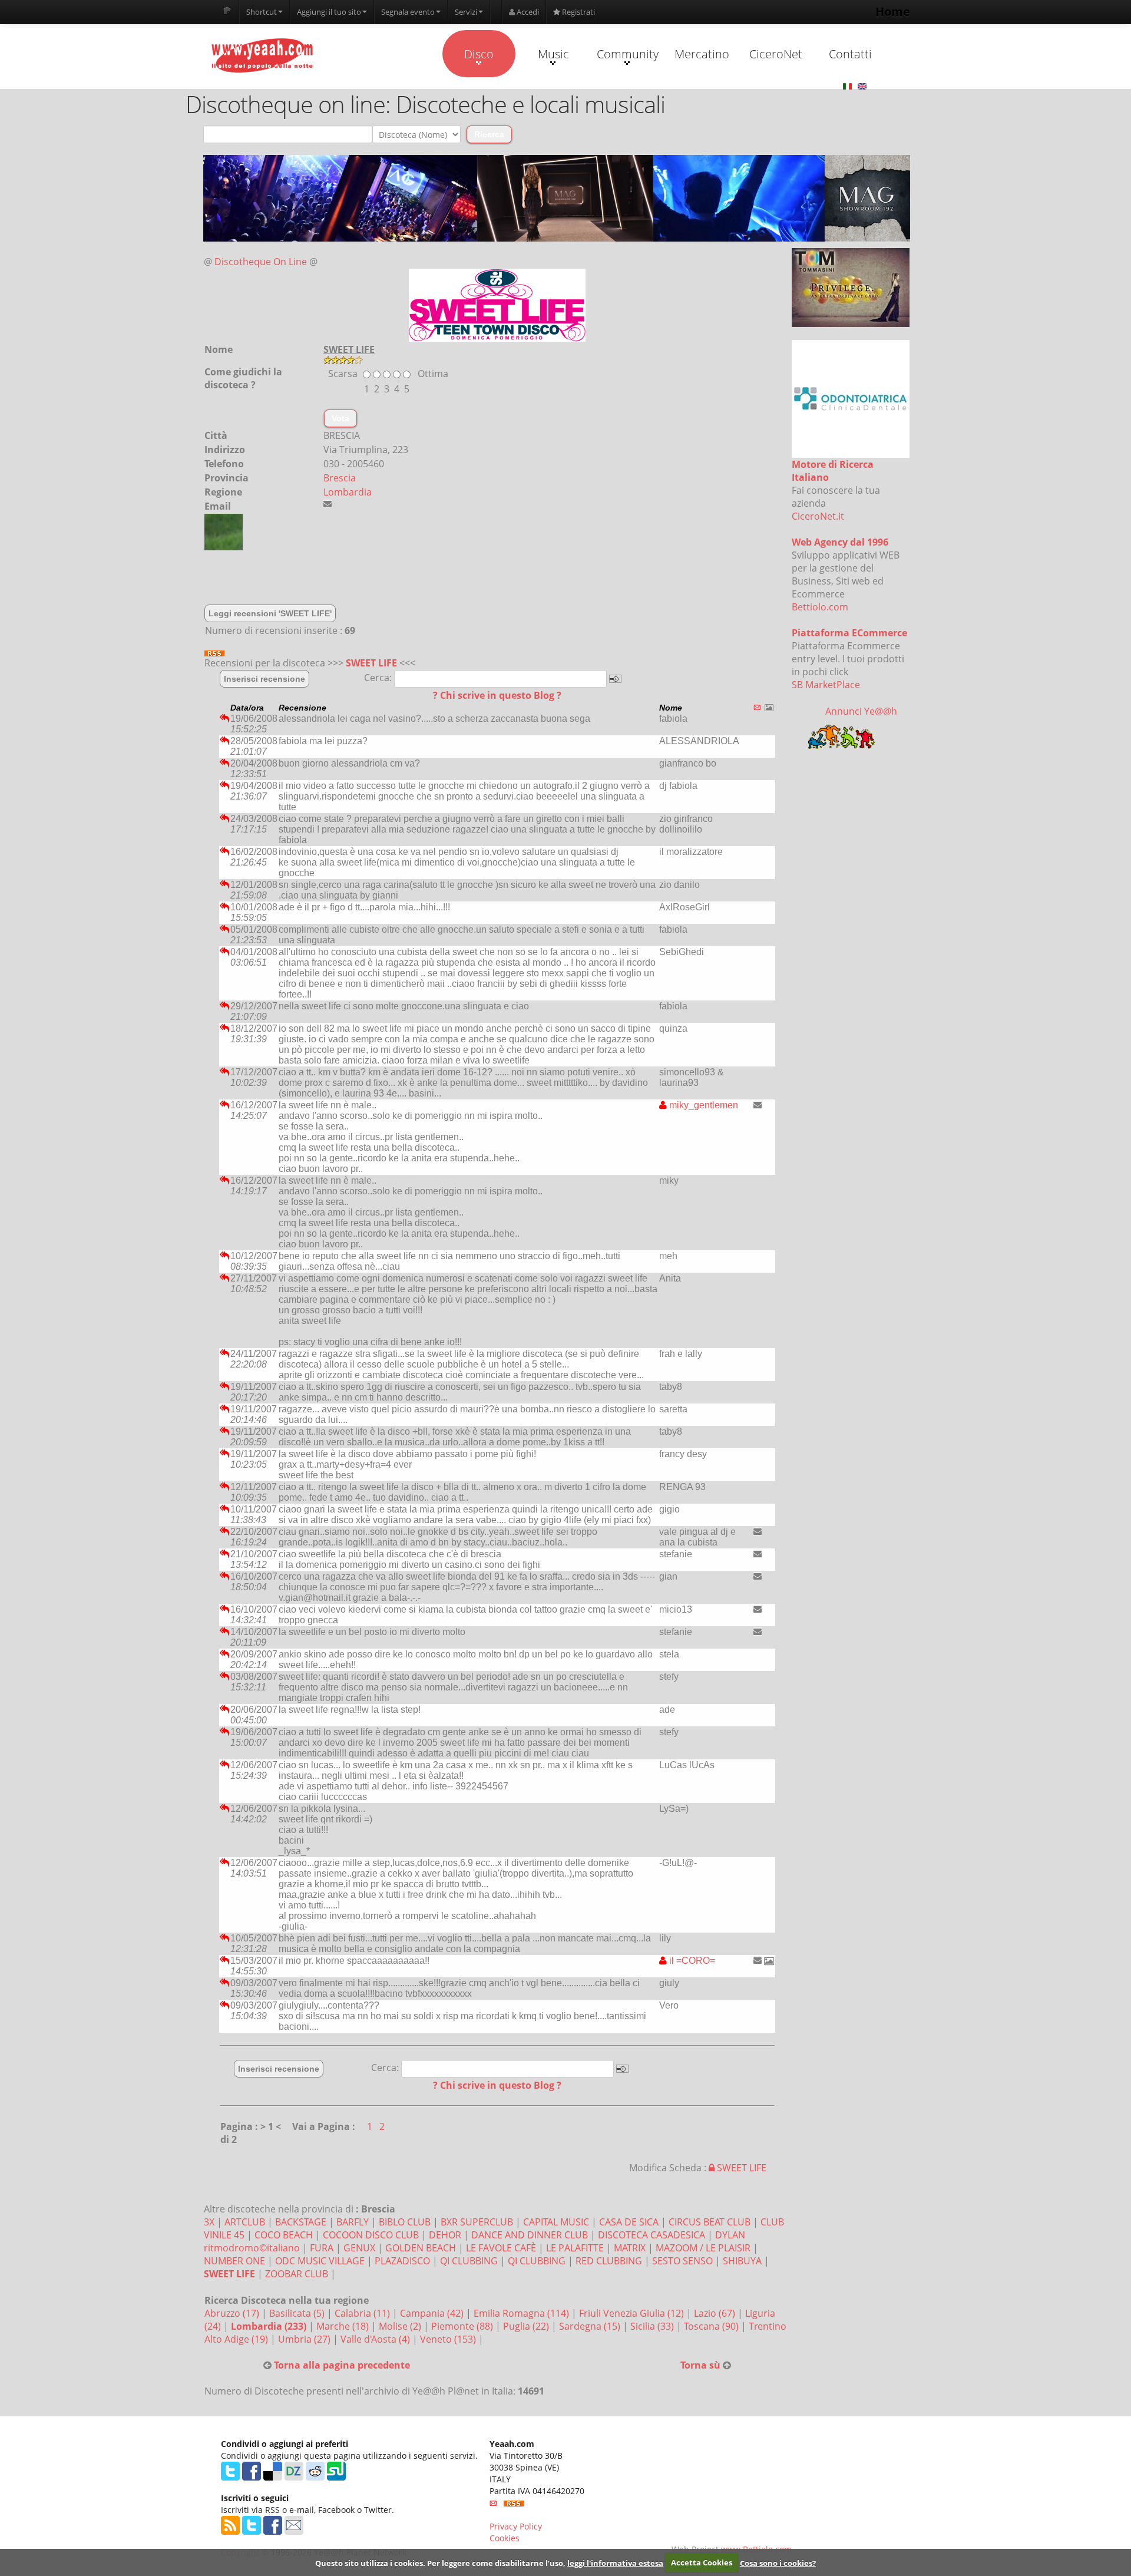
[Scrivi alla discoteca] (328, 504)
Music (553, 54)
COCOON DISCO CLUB (371, 2235)
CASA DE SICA (629, 2222)
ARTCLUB (245, 2222)
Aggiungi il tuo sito (329, 12)
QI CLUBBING (469, 2261)
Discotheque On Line (261, 262)
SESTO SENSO (682, 2261)
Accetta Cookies (702, 2562)
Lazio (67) (716, 2313)
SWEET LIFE (371, 663)
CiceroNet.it (818, 516)
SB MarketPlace (826, 685)
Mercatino (702, 54)
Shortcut (262, 12)
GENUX (359, 2248)
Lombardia (348, 492)
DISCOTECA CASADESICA (652, 2235)
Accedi (527, 12)
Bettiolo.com (820, 607)
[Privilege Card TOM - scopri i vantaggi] (851, 288)
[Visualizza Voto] (557, 360)
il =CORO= (691, 1961)
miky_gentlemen (702, 1105)
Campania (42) (433, 2313)
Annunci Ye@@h (861, 711)
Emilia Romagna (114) (522, 2313)
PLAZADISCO (402, 2261)
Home (893, 11)
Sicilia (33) (653, 2326)
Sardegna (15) (591, 2326)
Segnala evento (408, 12)
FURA (322, 2248)
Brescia (340, 478)
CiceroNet (776, 54)
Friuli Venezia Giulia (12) (633, 2313)
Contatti (850, 54)
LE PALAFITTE (575, 2248)
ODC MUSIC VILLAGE (320, 2261)
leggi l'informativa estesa (615, 2562)
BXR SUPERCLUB (477, 2222)
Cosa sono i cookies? (778, 2562)
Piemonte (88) (463, 2326)
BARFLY (353, 2222)
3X (209, 2222)
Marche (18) (344, 2326)
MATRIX (630, 2248)
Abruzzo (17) (233, 2313)
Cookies (505, 2538)
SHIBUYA (742, 2261)
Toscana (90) (712, 2326)
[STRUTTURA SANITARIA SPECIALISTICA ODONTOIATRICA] (851, 399)
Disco (479, 54)
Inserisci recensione (264, 679)
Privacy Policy (516, 2526)
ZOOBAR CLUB (297, 2274)
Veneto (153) (449, 2339)
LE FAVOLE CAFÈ (501, 2248)
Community (628, 54)
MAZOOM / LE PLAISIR (703, 2248)
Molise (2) (401, 2326)
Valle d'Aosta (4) (376, 2339)
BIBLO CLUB (405, 2222)
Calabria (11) (363, 2313)
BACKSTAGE (301, 2222)
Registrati (578, 12)
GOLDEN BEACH (421, 2248)
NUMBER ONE (234, 2261)
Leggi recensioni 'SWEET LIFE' (270, 613)
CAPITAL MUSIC (556, 2222)
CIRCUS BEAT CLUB (710, 2222)
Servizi (466, 12)
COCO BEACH (284, 2235)
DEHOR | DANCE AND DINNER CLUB (508, 2235)
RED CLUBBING (609, 2261)
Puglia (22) (527, 2326)
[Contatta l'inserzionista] (758, 1105)
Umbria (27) (305, 2339)
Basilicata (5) (298, 2313)
